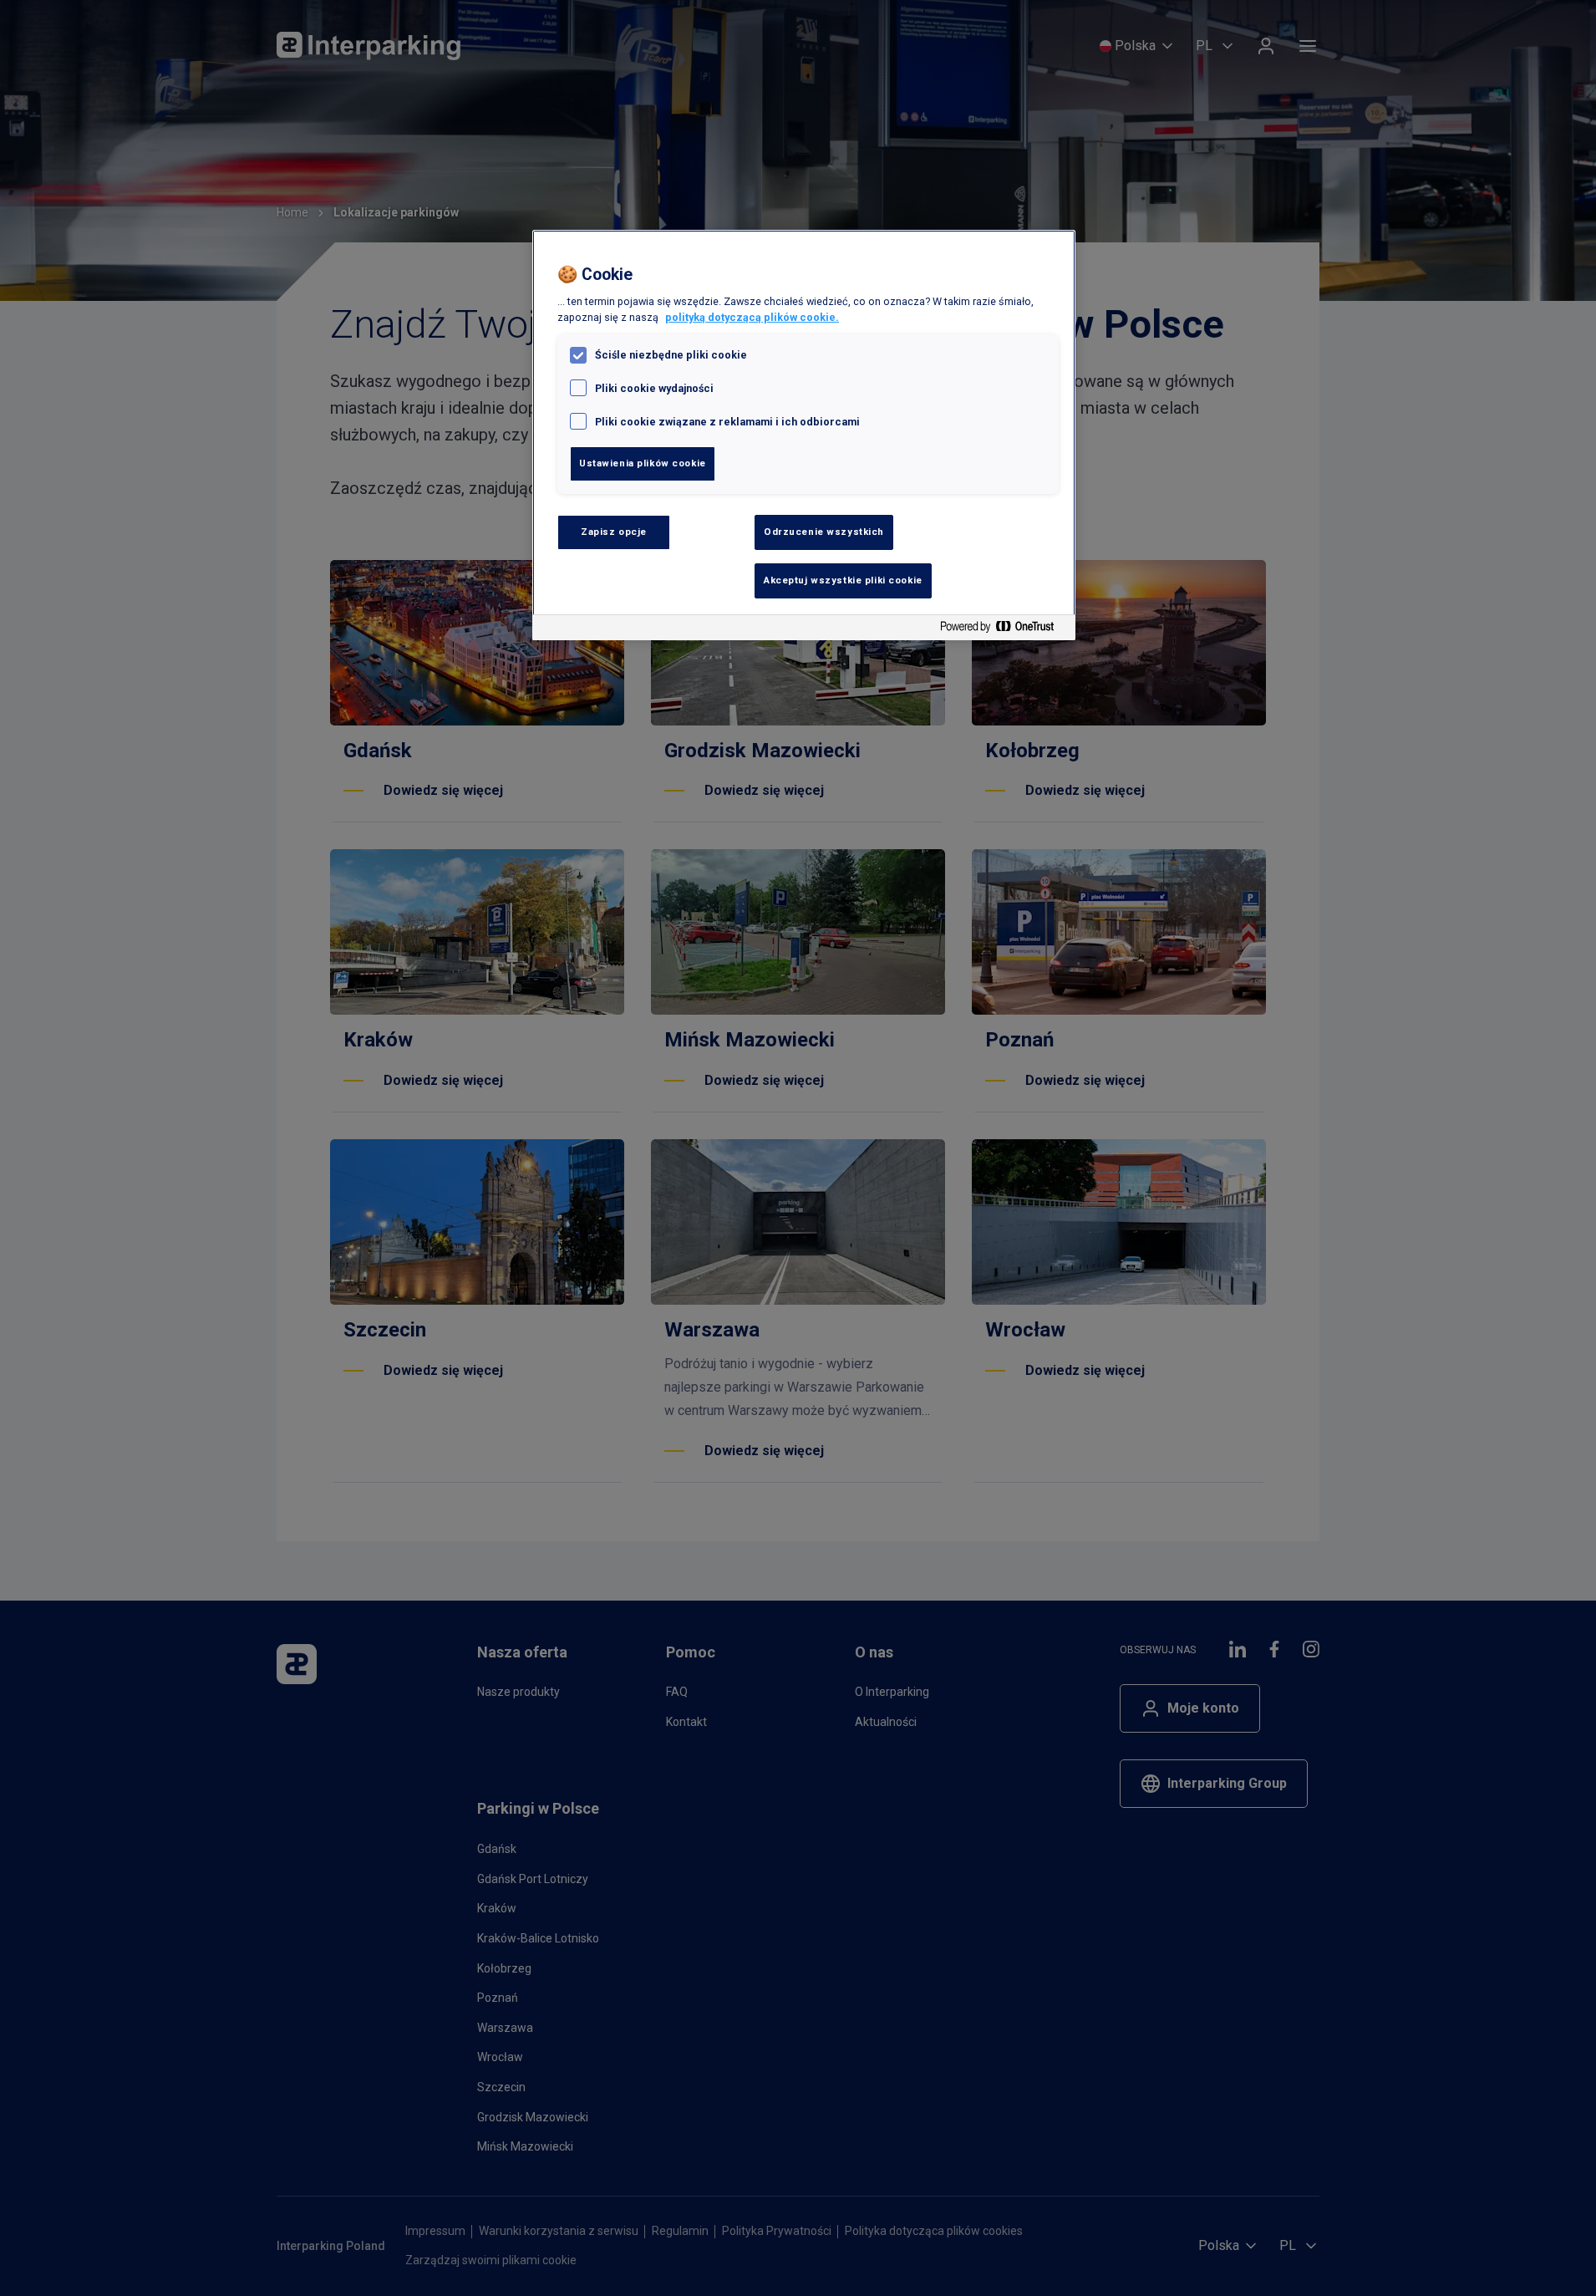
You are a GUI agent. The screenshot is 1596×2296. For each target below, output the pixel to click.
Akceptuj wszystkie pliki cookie (843, 580)
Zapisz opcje (614, 532)
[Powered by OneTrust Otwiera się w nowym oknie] (1004, 630)
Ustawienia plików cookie (643, 463)
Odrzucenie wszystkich (824, 532)
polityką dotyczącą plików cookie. (752, 317)
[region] (804, 435)
